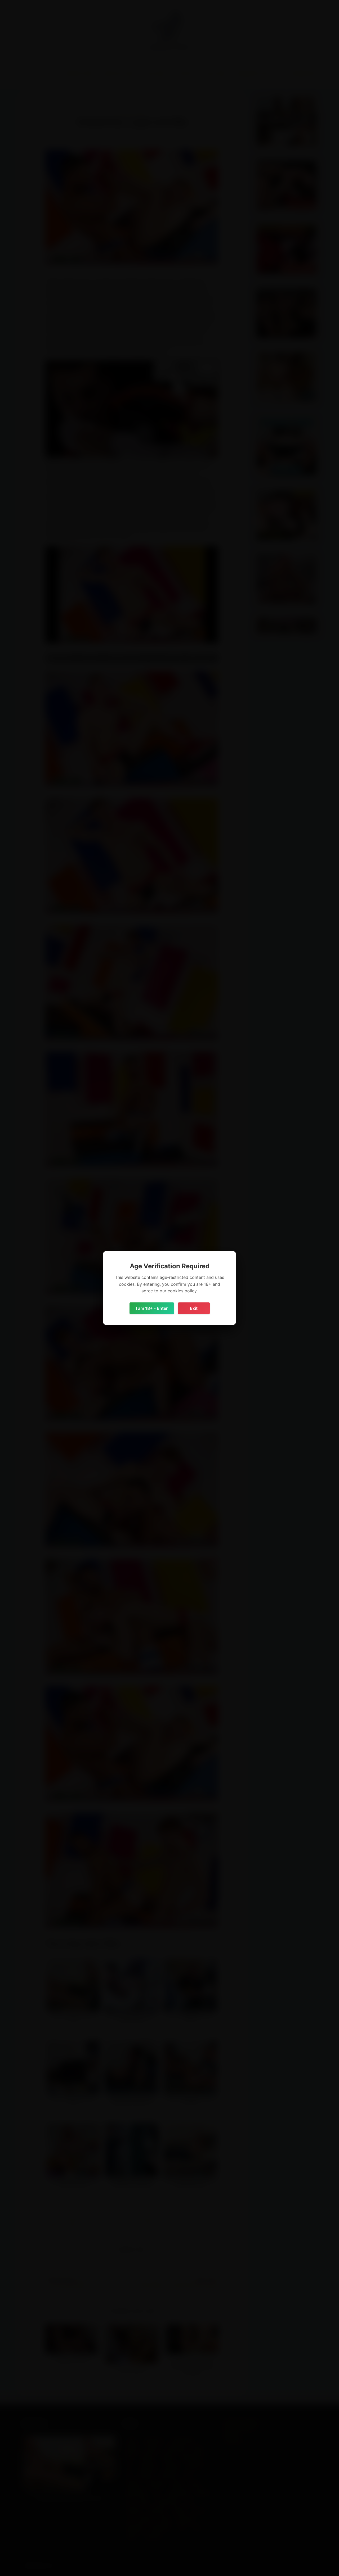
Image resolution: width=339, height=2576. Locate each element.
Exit (194, 1308)
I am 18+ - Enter (152, 1308)
